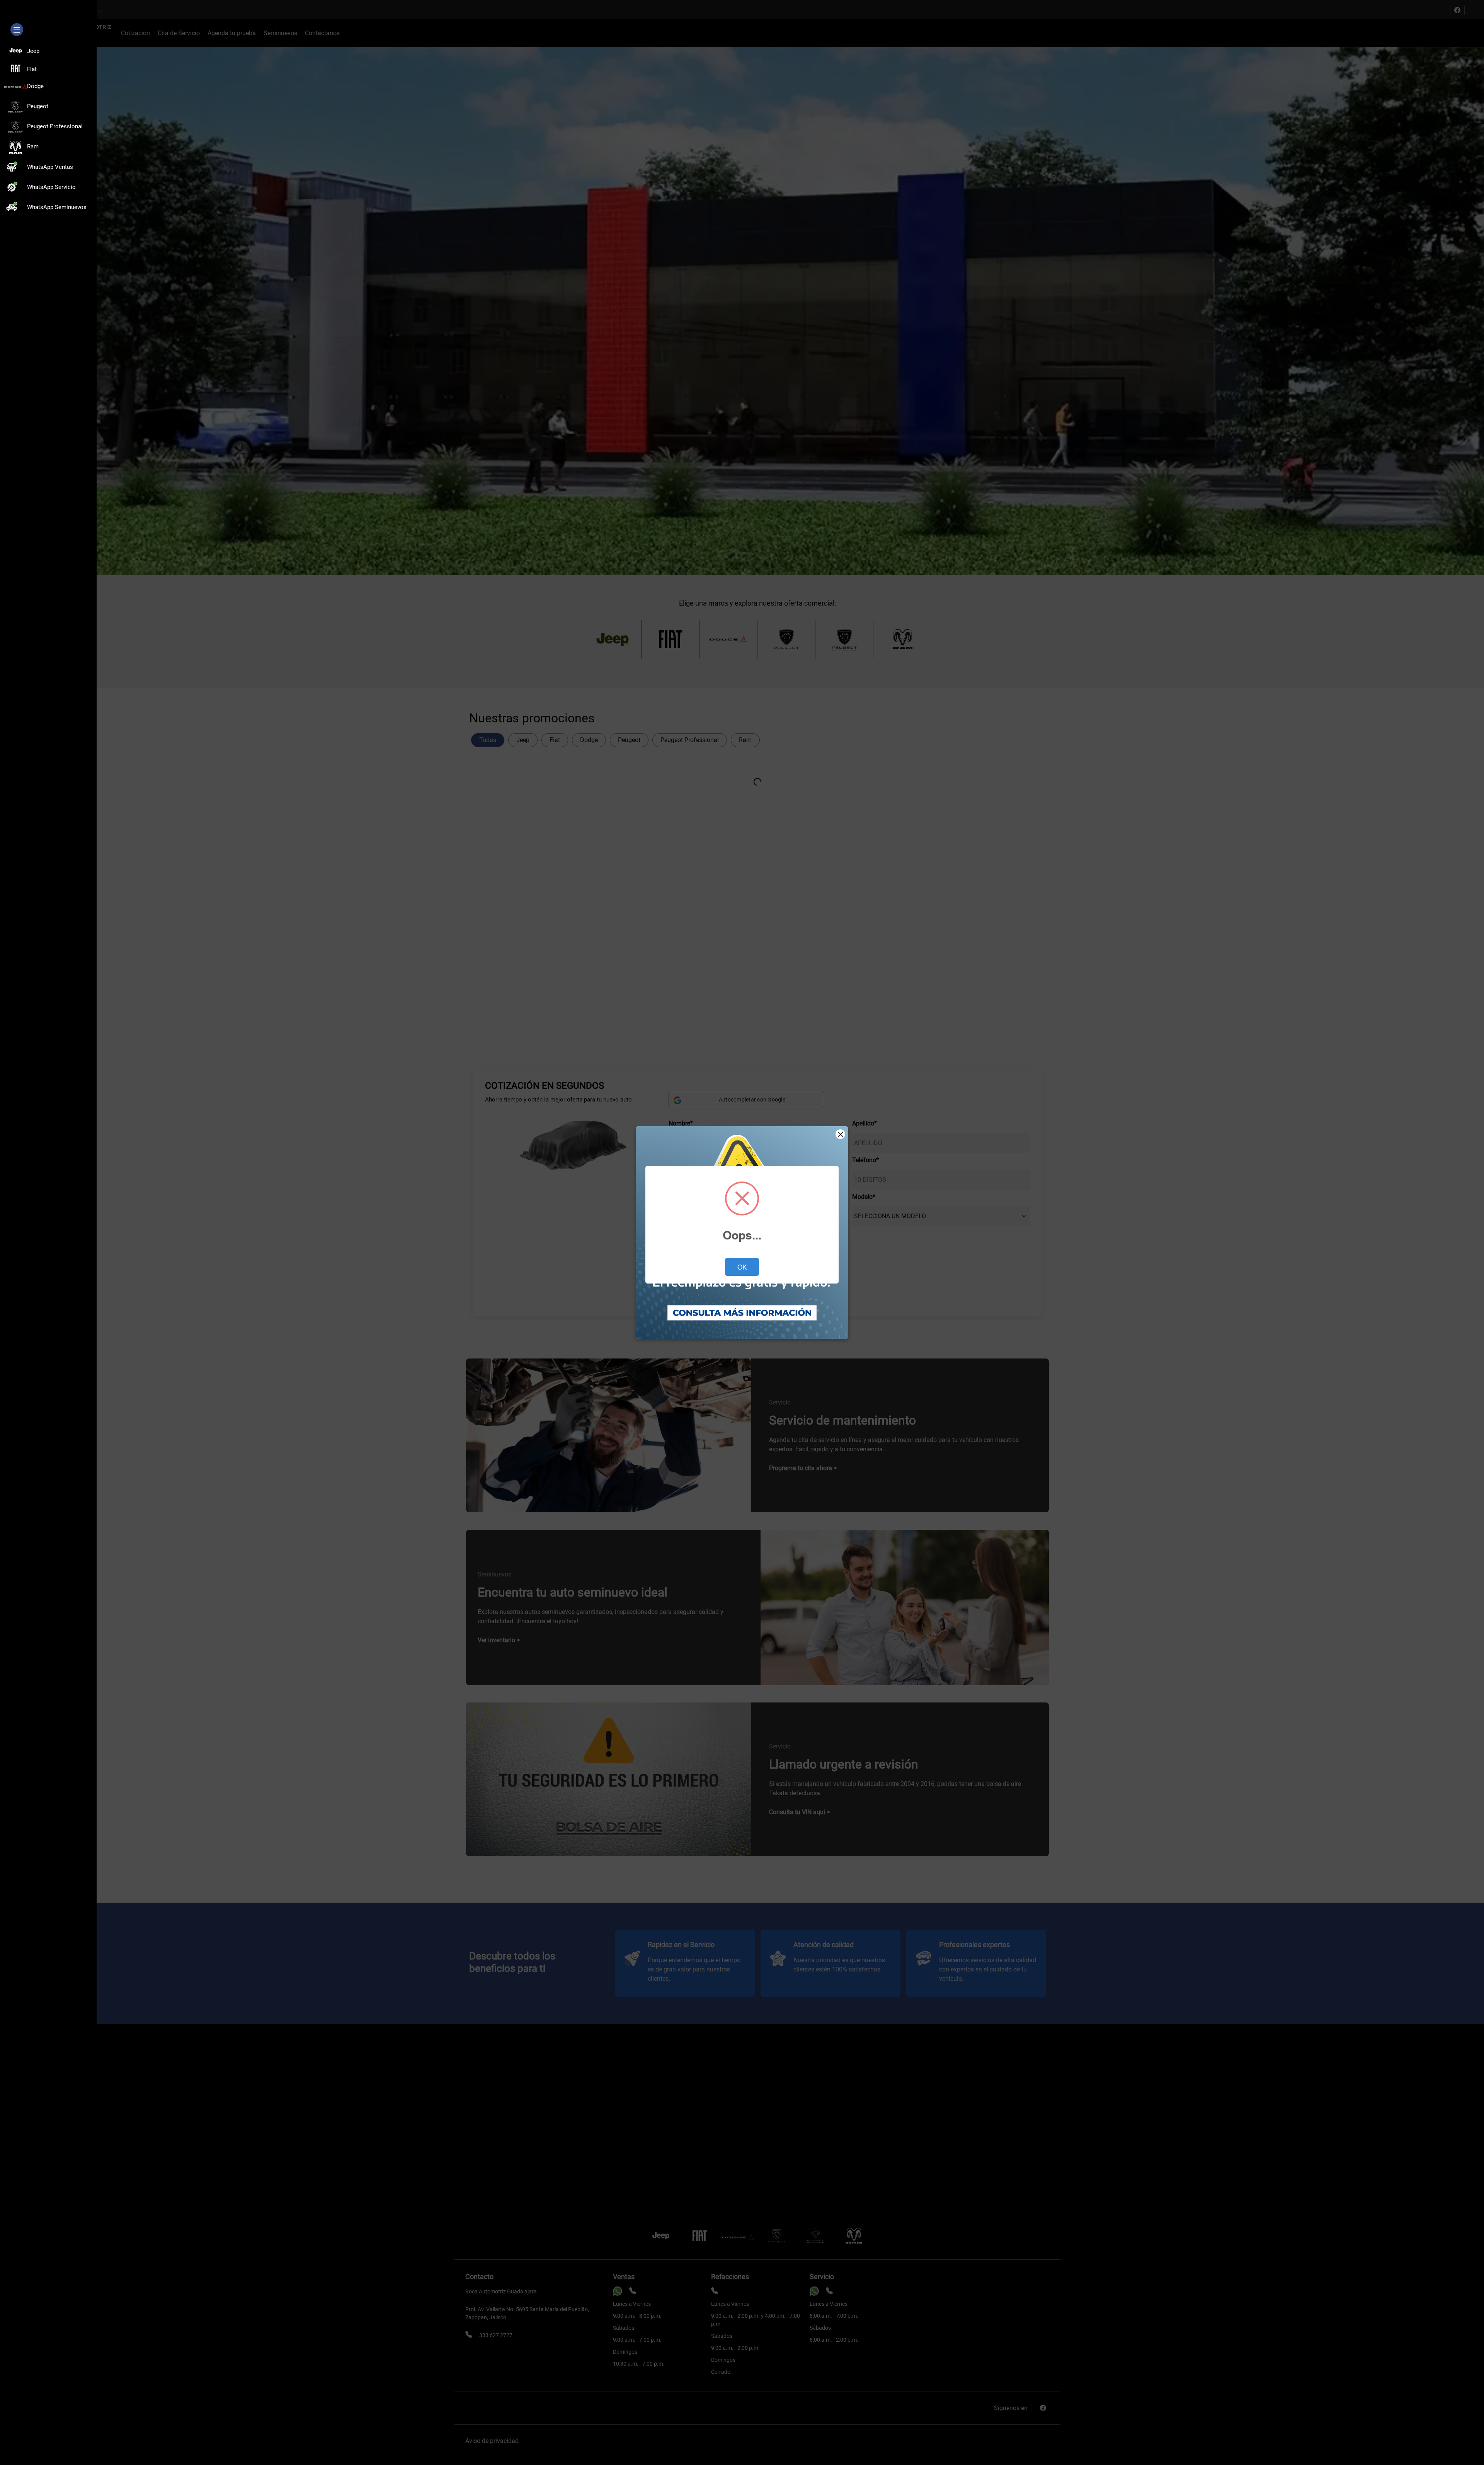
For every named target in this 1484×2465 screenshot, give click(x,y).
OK (742, 1267)
